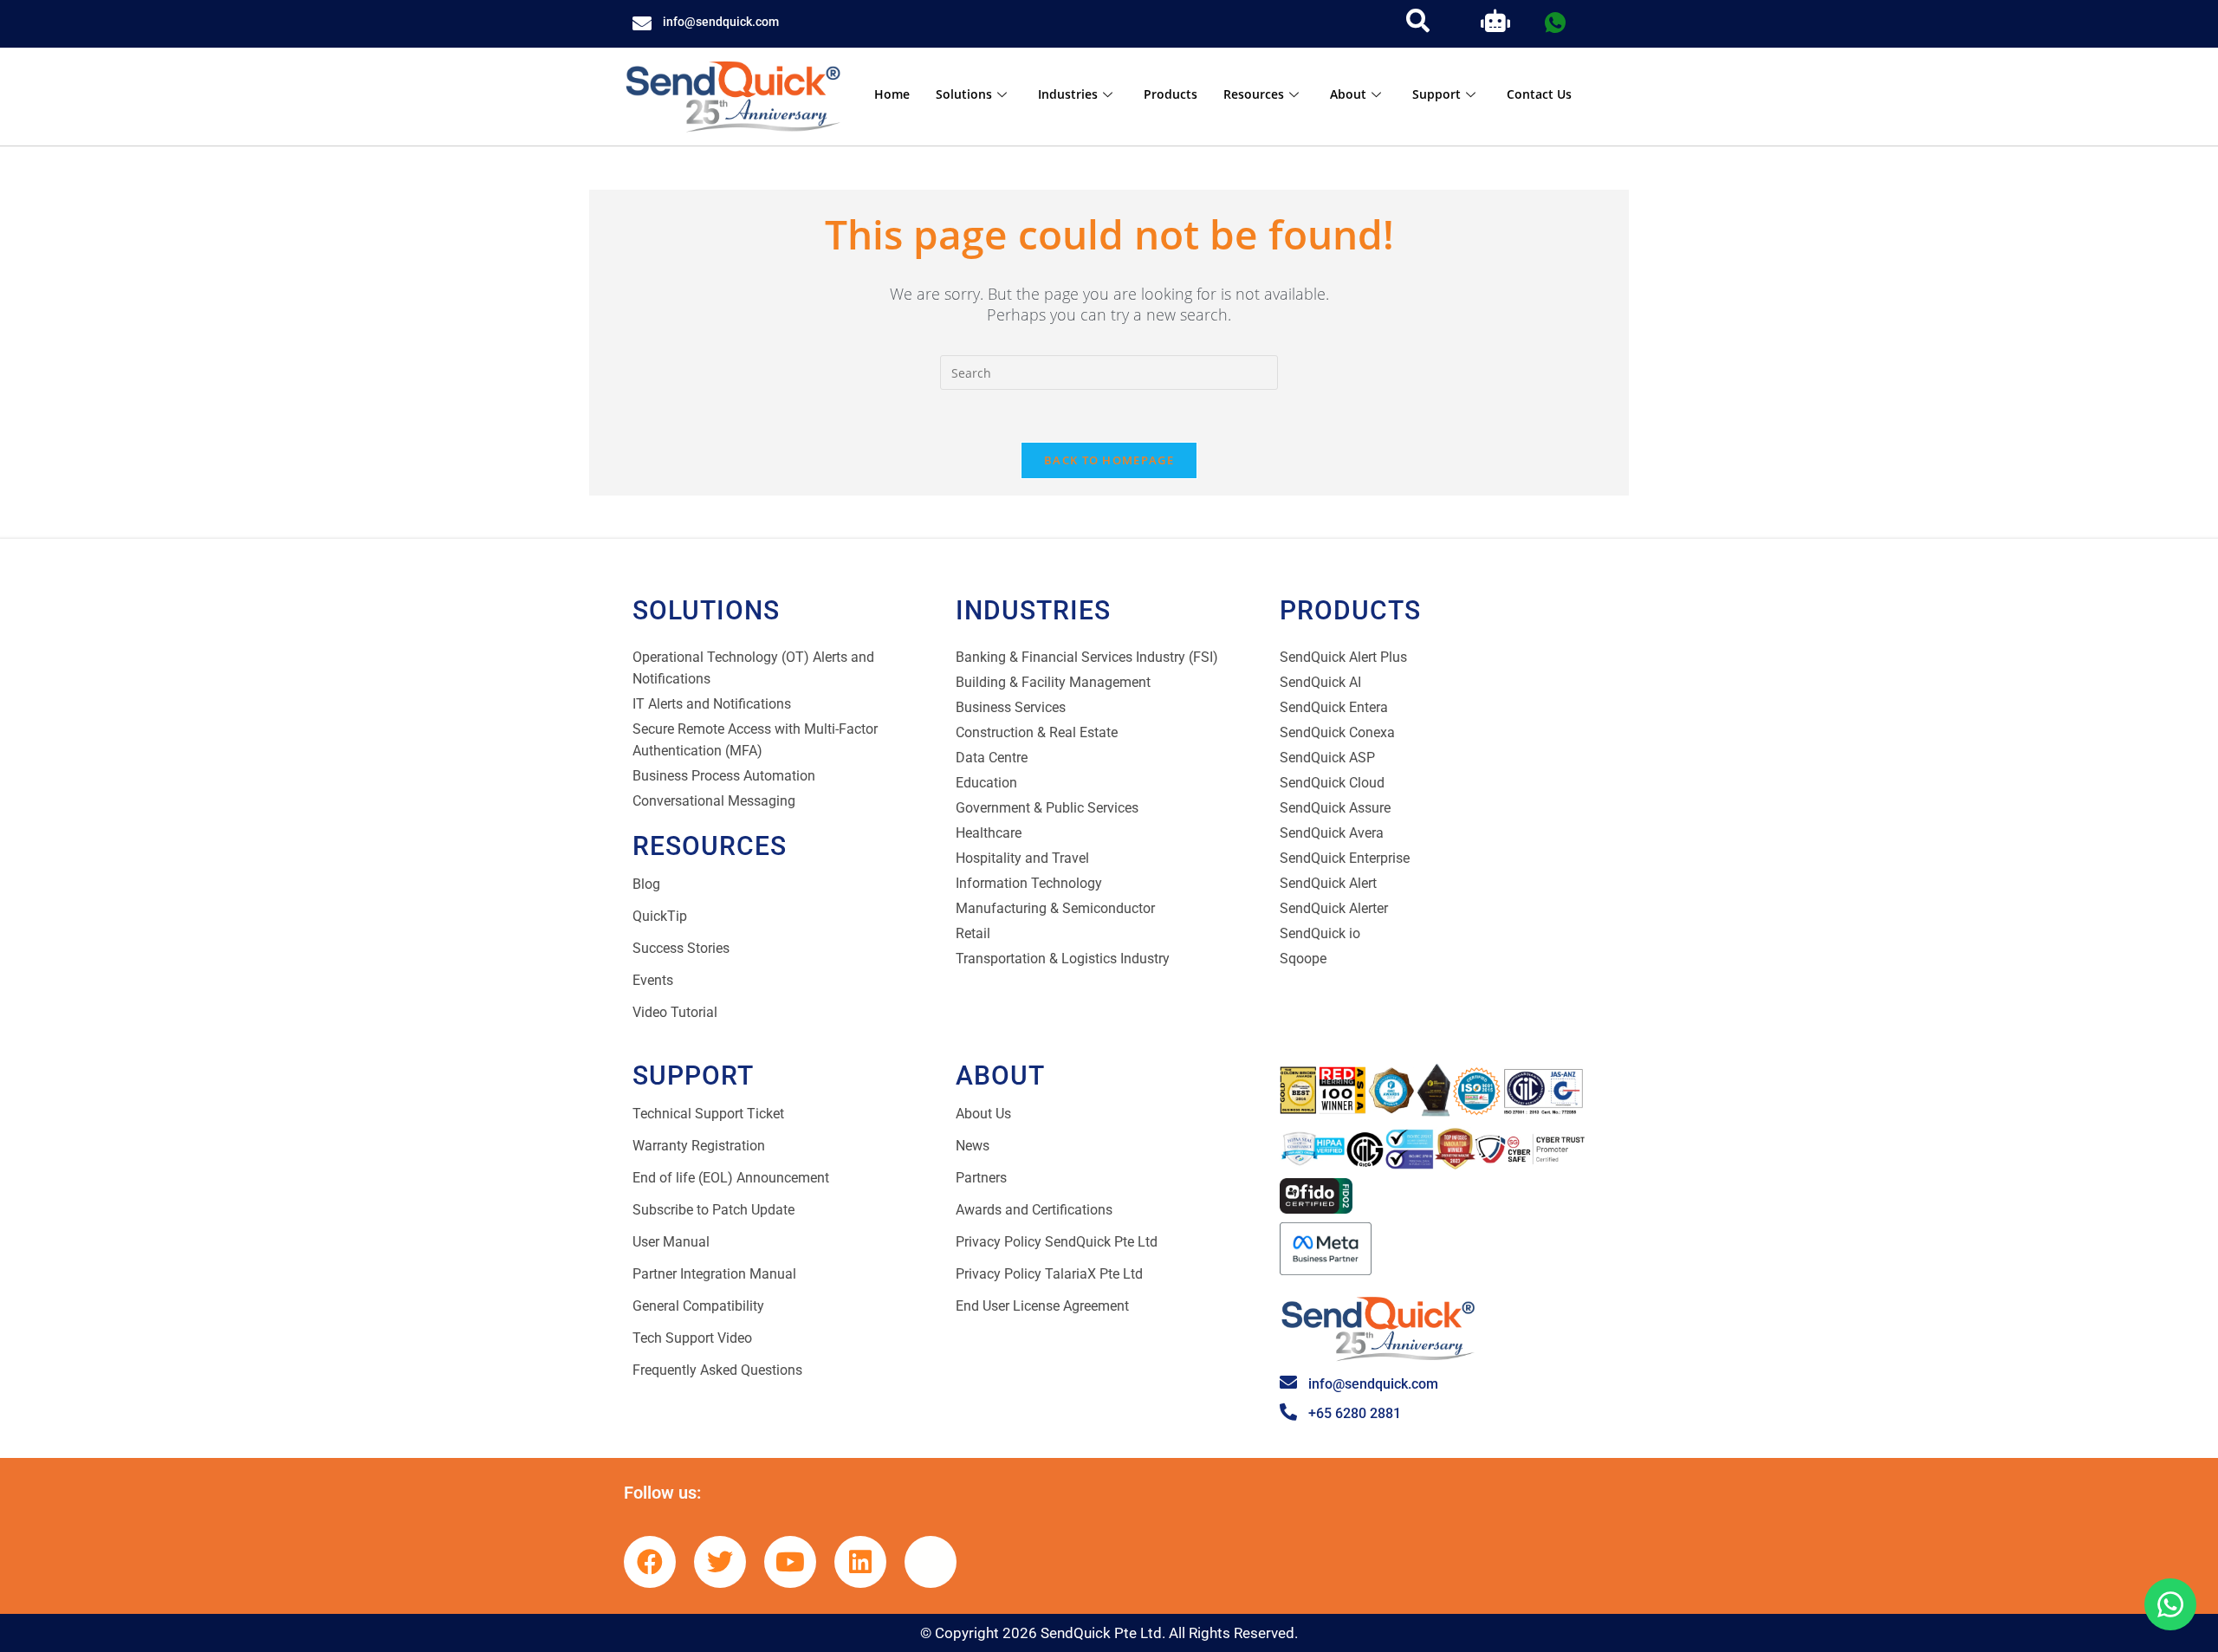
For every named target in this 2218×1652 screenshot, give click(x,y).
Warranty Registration (699, 1146)
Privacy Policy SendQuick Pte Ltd (1057, 1242)
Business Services (1011, 707)
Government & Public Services (1047, 808)
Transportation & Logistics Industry (1063, 959)
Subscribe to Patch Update (713, 1210)
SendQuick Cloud (1332, 783)
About (1348, 94)
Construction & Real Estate (1037, 732)
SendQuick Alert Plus (1343, 657)
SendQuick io (1320, 933)
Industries (1068, 94)
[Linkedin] (860, 1562)
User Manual (671, 1242)
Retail (973, 933)
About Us (983, 1114)
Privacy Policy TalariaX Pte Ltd (1049, 1274)
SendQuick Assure (1335, 808)
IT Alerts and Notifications (712, 704)
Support (1437, 94)
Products (1171, 94)
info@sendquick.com (721, 22)
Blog (646, 884)
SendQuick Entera (1334, 707)
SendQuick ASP (1327, 758)
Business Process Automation (724, 776)
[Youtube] (790, 1562)
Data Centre (992, 758)
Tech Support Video (692, 1338)
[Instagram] (931, 1562)
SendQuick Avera (1332, 833)
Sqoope (1303, 959)
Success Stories (681, 948)
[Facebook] (650, 1562)
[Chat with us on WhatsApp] (2170, 1604)
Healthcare (989, 833)
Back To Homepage (1109, 460)
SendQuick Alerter (1334, 908)
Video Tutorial (675, 1012)
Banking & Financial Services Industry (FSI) (1087, 657)
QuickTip (660, 916)
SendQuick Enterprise (1345, 858)
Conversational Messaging (714, 801)
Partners (981, 1178)
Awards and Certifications (1034, 1210)
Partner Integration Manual (714, 1274)
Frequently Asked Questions (717, 1370)
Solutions (964, 94)
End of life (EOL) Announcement (731, 1178)
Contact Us (1539, 94)
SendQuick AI (1320, 682)
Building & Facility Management (1053, 682)
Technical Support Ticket (708, 1114)
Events (653, 980)
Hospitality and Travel (1022, 858)
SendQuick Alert (1328, 883)
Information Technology (1029, 883)
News (973, 1146)
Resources (1254, 94)
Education (986, 783)
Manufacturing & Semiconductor (1055, 908)
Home (892, 94)
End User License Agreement (1042, 1306)
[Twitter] (720, 1562)
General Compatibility (698, 1306)
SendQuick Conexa (1337, 732)
